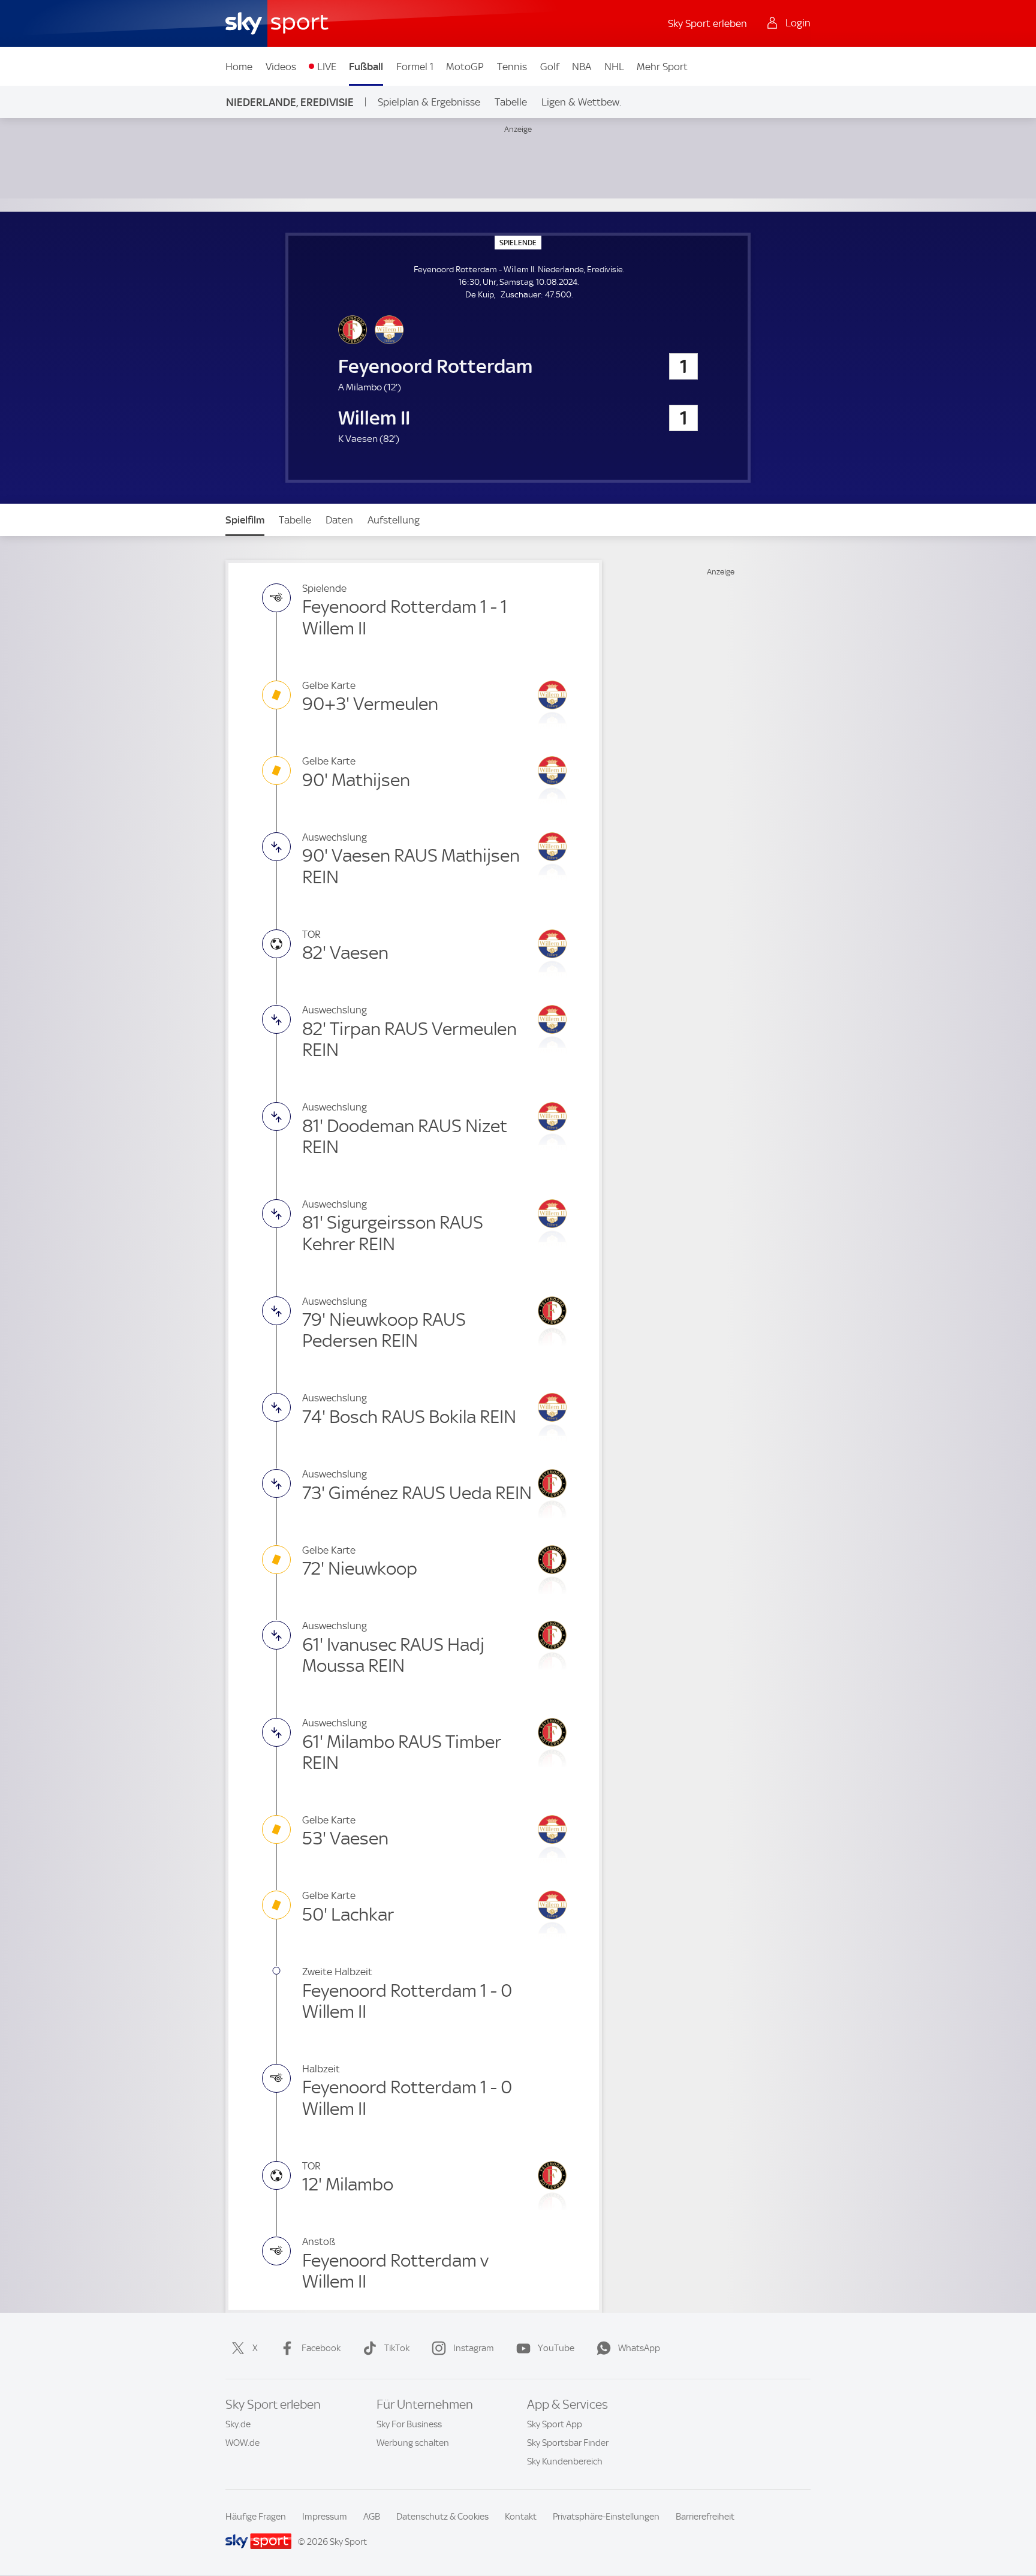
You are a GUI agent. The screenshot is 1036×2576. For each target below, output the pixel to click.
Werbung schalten (413, 2443)
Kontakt (521, 2517)
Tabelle (511, 102)
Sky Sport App (555, 2424)
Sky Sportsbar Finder (568, 2443)
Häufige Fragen (256, 2517)
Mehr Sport (662, 67)
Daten (339, 520)
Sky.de (238, 2424)
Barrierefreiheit (705, 2517)
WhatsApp (639, 2348)
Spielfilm (245, 520)
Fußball (366, 67)
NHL (614, 67)
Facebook (321, 2348)
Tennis (512, 67)
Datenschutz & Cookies (442, 2517)
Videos (281, 67)
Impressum (325, 2517)
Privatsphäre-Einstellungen (606, 2517)
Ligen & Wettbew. (581, 102)
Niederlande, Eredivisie (290, 102)
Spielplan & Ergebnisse (429, 102)
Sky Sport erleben (707, 23)
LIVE (327, 67)
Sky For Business (409, 2424)
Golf (550, 67)
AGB (372, 2517)
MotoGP (465, 67)
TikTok (397, 2348)
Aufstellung (394, 520)
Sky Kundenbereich (565, 2461)
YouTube (556, 2348)
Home (239, 67)
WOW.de (243, 2443)
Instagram (474, 2348)
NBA (582, 67)
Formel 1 (415, 67)
